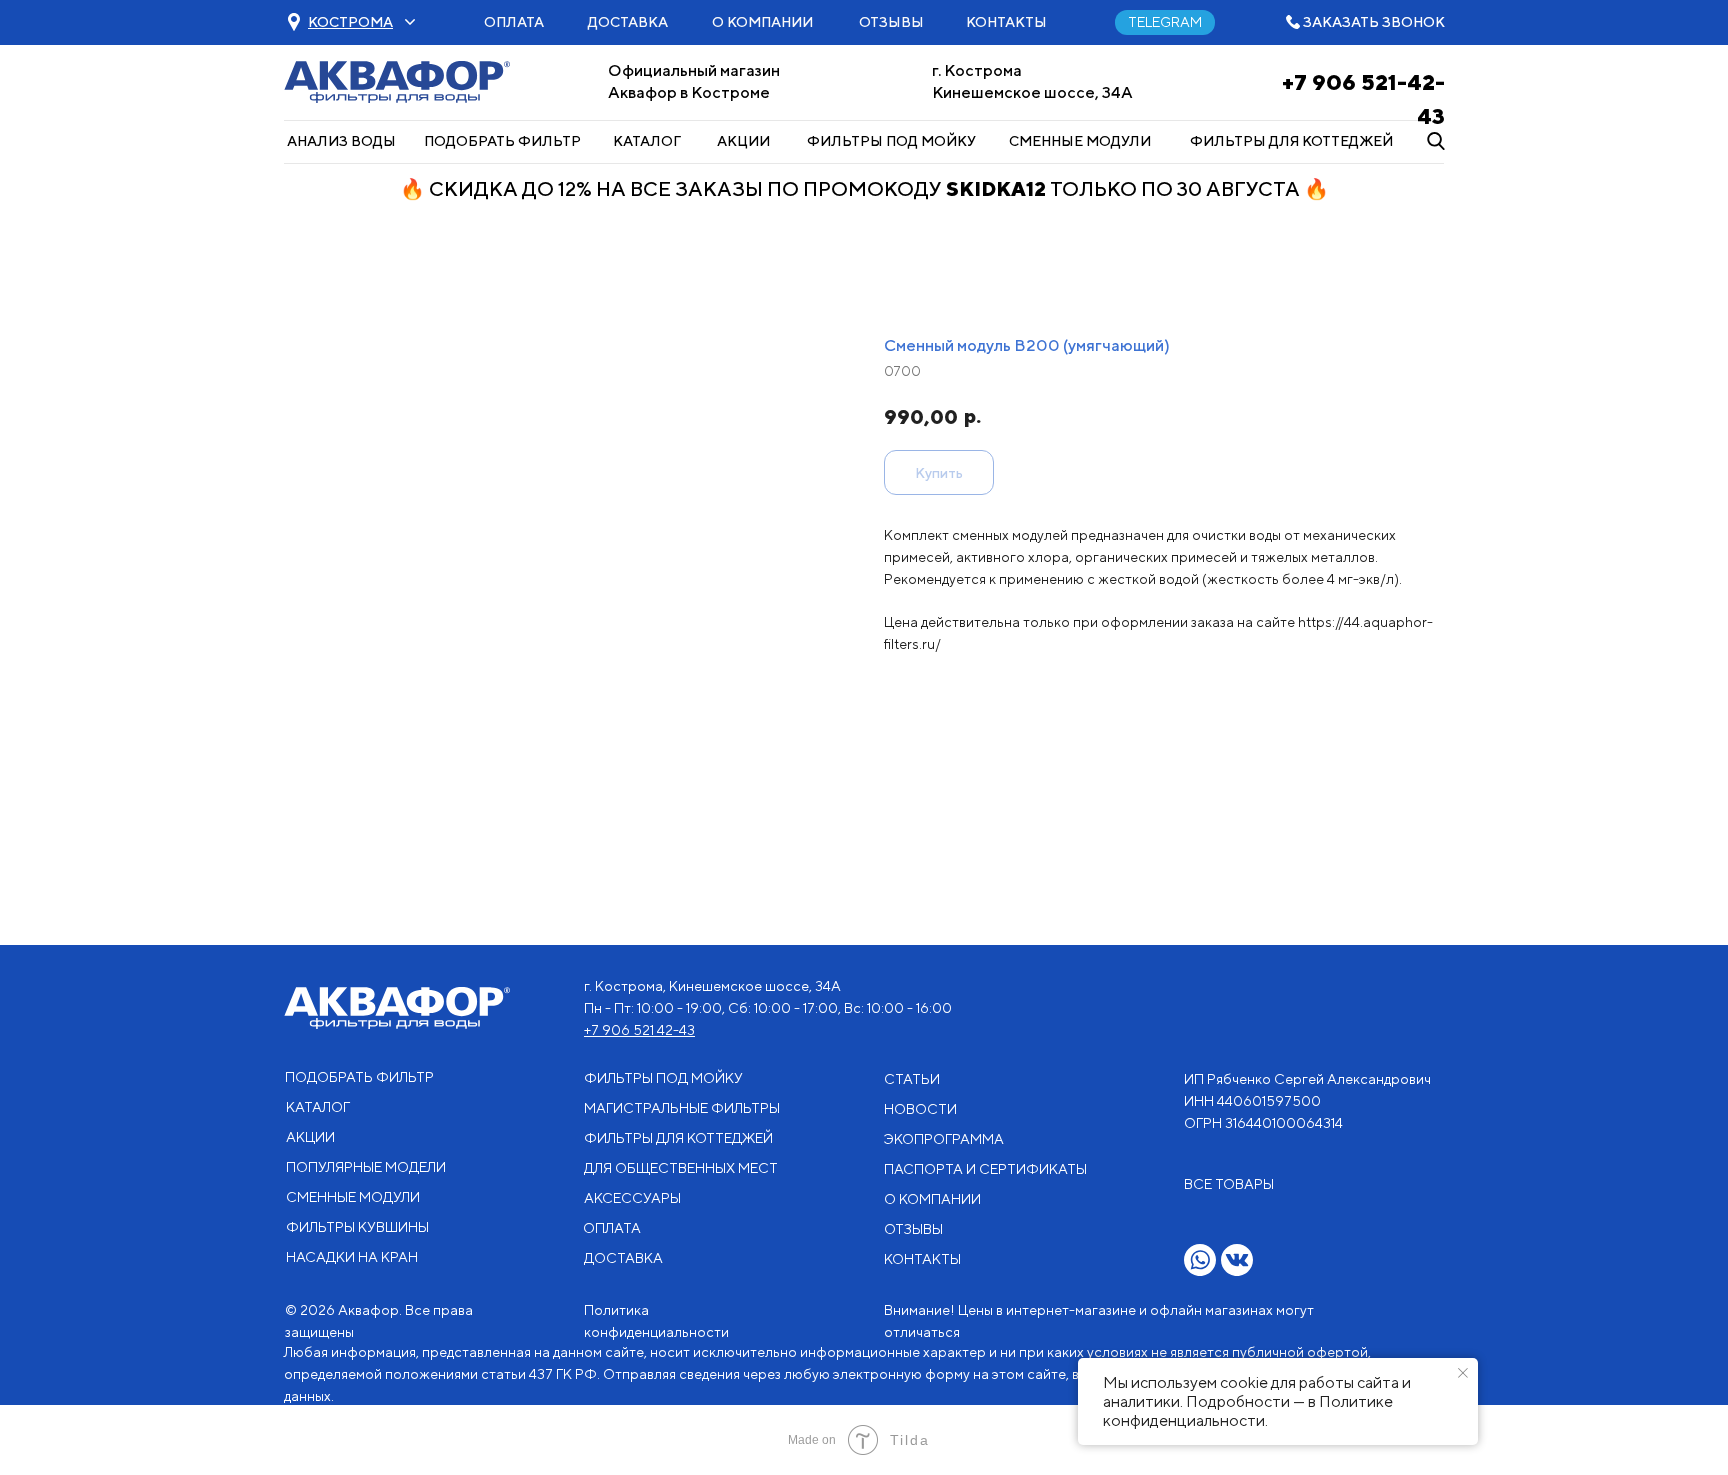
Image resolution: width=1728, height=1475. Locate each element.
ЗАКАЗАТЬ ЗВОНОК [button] (1374, 22)
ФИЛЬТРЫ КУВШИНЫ (357, 1227)
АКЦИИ (743, 141)
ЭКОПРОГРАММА (944, 1139)
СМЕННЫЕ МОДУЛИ (1080, 141)
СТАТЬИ (912, 1079)
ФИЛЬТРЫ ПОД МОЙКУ (891, 141)
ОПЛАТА (514, 22)
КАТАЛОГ (647, 141)
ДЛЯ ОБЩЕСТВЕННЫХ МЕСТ (681, 1168)
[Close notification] (1463, 1373)
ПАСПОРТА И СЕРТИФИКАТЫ (985, 1169)
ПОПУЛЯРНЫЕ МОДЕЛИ (366, 1167)
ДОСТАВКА (628, 22)
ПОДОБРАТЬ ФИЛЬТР (502, 141)
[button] (350, 22)
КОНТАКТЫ (1006, 22)
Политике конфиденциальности (1248, 1411)
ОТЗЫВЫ (891, 22)
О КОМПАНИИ (762, 22)
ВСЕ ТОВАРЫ (1229, 1184)
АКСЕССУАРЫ (632, 1198)
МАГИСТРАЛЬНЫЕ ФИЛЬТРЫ (682, 1108)
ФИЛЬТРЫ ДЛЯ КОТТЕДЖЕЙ (1291, 141)
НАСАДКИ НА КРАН (352, 1257)
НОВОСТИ (920, 1109)
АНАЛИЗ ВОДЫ (341, 141)
